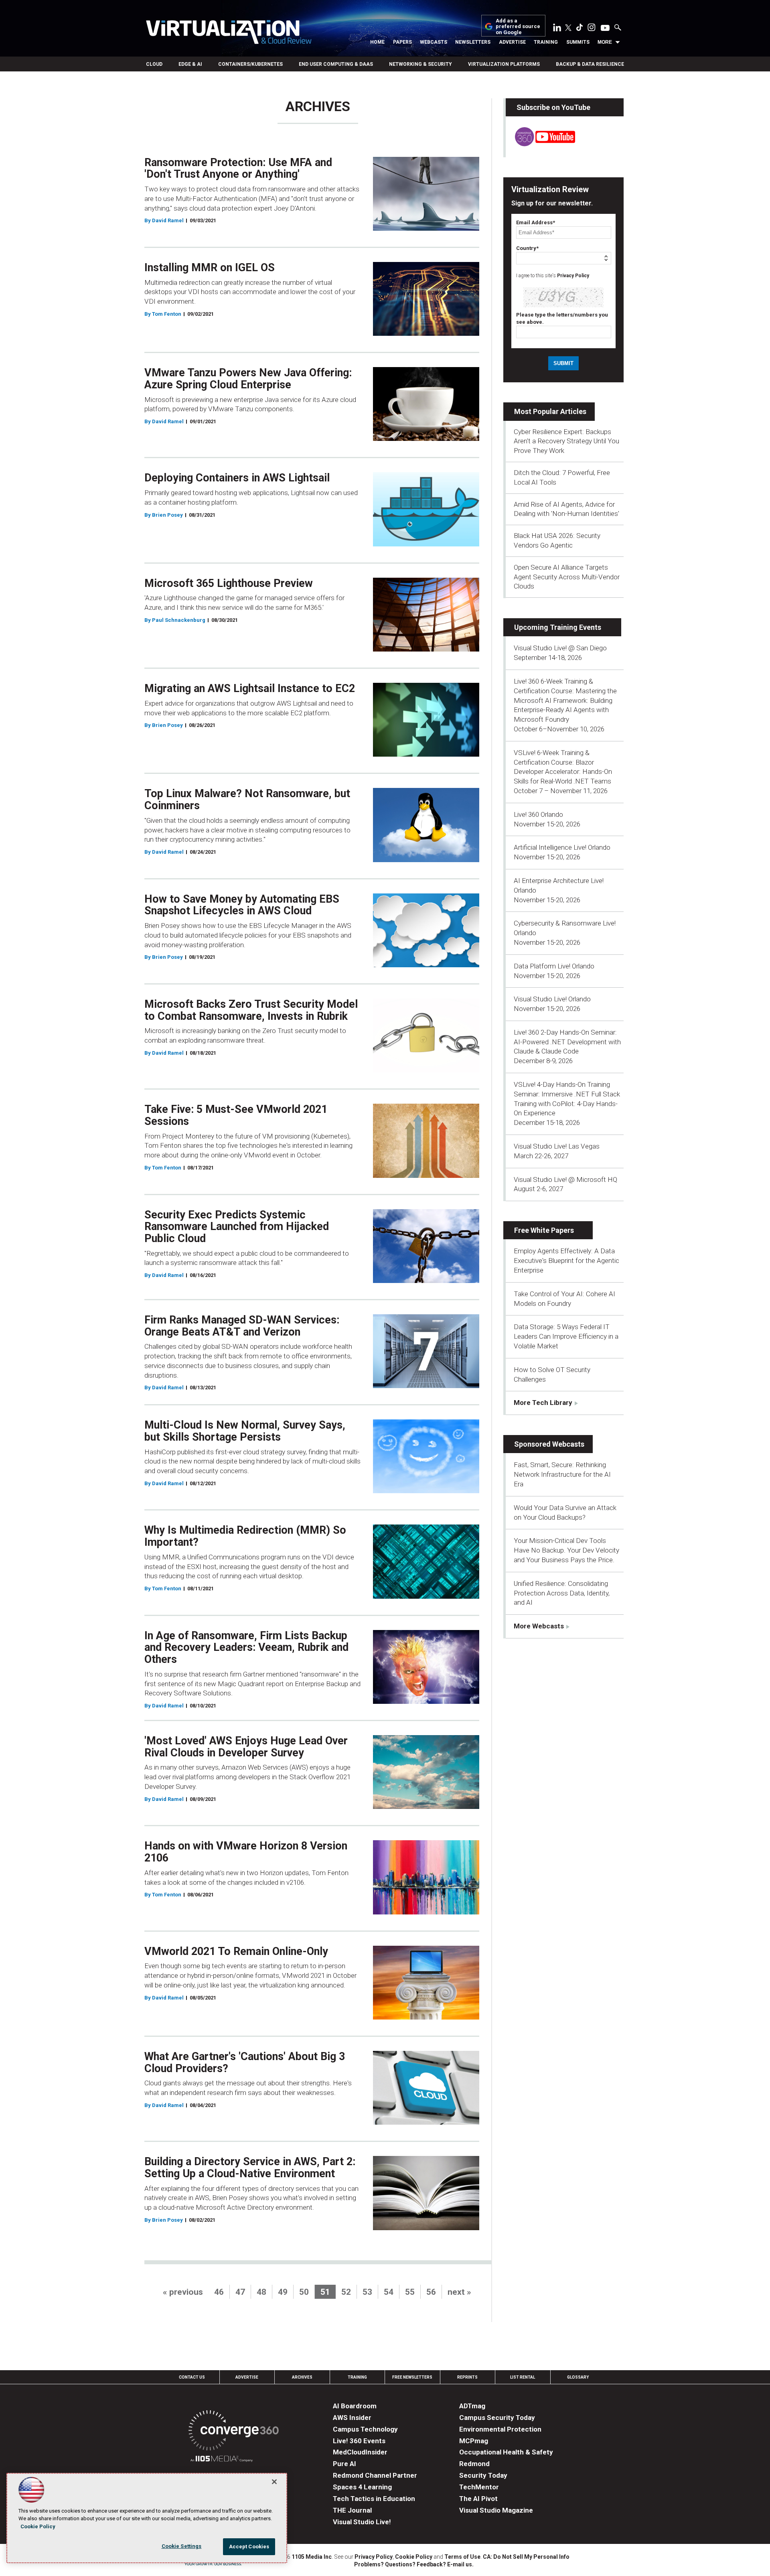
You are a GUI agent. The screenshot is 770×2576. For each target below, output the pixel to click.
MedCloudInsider (360, 2452)
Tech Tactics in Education (374, 2499)
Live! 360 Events (359, 2441)
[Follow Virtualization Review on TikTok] (580, 29)
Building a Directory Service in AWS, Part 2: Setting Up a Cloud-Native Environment (250, 2168)
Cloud (154, 64)
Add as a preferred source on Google (518, 27)
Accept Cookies (249, 2547)
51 (325, 2292)
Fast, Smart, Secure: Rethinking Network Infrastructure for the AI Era (562, 1474)
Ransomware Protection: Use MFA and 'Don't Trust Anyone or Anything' (238, 168)
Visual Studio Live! (362, 2522)
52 (346, 2292)
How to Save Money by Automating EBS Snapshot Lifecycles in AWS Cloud (242, 905)
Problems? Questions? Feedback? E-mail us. (414, 2564)
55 (410, 2292)
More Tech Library (543, 1403)
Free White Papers (544, 1230)
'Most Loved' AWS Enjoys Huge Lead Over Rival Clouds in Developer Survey (246, 1747)
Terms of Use (462, 2557)
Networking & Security (420, 64)
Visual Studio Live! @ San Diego (560, 648)
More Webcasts (539, 1626)
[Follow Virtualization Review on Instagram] (592, 29)
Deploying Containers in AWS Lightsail (237, 478)
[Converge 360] (234, 2432)
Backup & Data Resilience (590, 64)
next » (459, 2292)
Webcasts (434, 42)
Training (546, 42)
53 (367, 2292)
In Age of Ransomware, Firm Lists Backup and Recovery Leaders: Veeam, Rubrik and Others (246, 1647)
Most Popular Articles (550, 411)
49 (283, 2292)
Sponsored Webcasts (549, 1444)
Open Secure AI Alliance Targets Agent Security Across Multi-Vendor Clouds (567, 577)
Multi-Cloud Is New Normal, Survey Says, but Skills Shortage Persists (245, 1431)
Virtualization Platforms (504, 64)
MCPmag (474, 2441)
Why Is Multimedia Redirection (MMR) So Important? (245, 1536)
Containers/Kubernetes (250, 64)
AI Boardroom (355, 2406)
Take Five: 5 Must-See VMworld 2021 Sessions (236, 1115)
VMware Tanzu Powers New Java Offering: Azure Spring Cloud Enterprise (248, 379)
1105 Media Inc (312, 2557)
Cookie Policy (414, 2557)
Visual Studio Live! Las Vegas (557, 1146)
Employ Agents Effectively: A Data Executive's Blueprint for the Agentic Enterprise (566, 1261)
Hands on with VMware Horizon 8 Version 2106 (246, 1852)
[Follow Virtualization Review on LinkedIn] (557, 29)
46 (219, 2292)
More (605, 42)
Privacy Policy (573, 276)
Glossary (578, 2377)
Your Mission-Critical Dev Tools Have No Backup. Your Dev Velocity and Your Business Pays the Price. (566, 1550)
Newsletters (473, 42)
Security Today (483, 2475)
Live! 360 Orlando (538, 814)
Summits (578, 42)
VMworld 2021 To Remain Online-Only (236, 1951)
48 (261, 2292)
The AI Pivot (478, 2499)
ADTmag (472, 2406)
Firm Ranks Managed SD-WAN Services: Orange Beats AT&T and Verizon (242, 1326)
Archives (302, 2377)
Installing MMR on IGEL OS (210, 268)
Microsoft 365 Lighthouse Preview (229, 583)
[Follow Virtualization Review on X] (568, 28)
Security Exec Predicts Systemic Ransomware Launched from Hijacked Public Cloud (237, 1227)
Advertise (512, 42)
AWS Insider (352, 2418)
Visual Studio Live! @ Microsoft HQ (565, 1179)
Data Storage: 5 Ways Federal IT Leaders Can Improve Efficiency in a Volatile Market (566, 1336)
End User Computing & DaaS (336, 64)
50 (304, 2292)
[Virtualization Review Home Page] (229, 33)
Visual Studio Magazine (496, 2510)
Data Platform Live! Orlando (554, 966)
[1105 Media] (222, 2460)
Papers (402, 42)
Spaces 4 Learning (362, 2487)
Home (377, 42)
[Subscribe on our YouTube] (540, 144)
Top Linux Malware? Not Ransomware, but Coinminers (247, 800)
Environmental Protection (500, 2429)
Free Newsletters (412, 2377)
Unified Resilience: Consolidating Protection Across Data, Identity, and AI (562, 1593)
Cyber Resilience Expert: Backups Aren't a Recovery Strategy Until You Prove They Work (566, 441)
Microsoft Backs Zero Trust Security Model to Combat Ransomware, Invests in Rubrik (251, 1010)
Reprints (467, 2377)
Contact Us (192, 2377)
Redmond (474, 2464)
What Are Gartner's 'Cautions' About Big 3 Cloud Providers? (245, 2062)
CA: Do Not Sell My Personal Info (526, 2557)
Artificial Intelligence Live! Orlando (562, 847)
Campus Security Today (497, 2418)
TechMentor (479, 2487)
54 (389, 2292)
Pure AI (344, 2464)
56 (431, 2292)
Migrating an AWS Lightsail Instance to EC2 (250, 688)
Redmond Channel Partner (375, 2475)
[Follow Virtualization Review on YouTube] (605, 28)
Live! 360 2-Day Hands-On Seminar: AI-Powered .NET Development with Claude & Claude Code (567, 1042)
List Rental (523, 2377)
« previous (183, 2292)
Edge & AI (190, 64)
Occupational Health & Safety (506, 2452)
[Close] (274, 2482)
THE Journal (352, 2510)
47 (240, 2292)
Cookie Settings (182, 2546)
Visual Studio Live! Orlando (552, 999)
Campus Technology (365, 2429)
